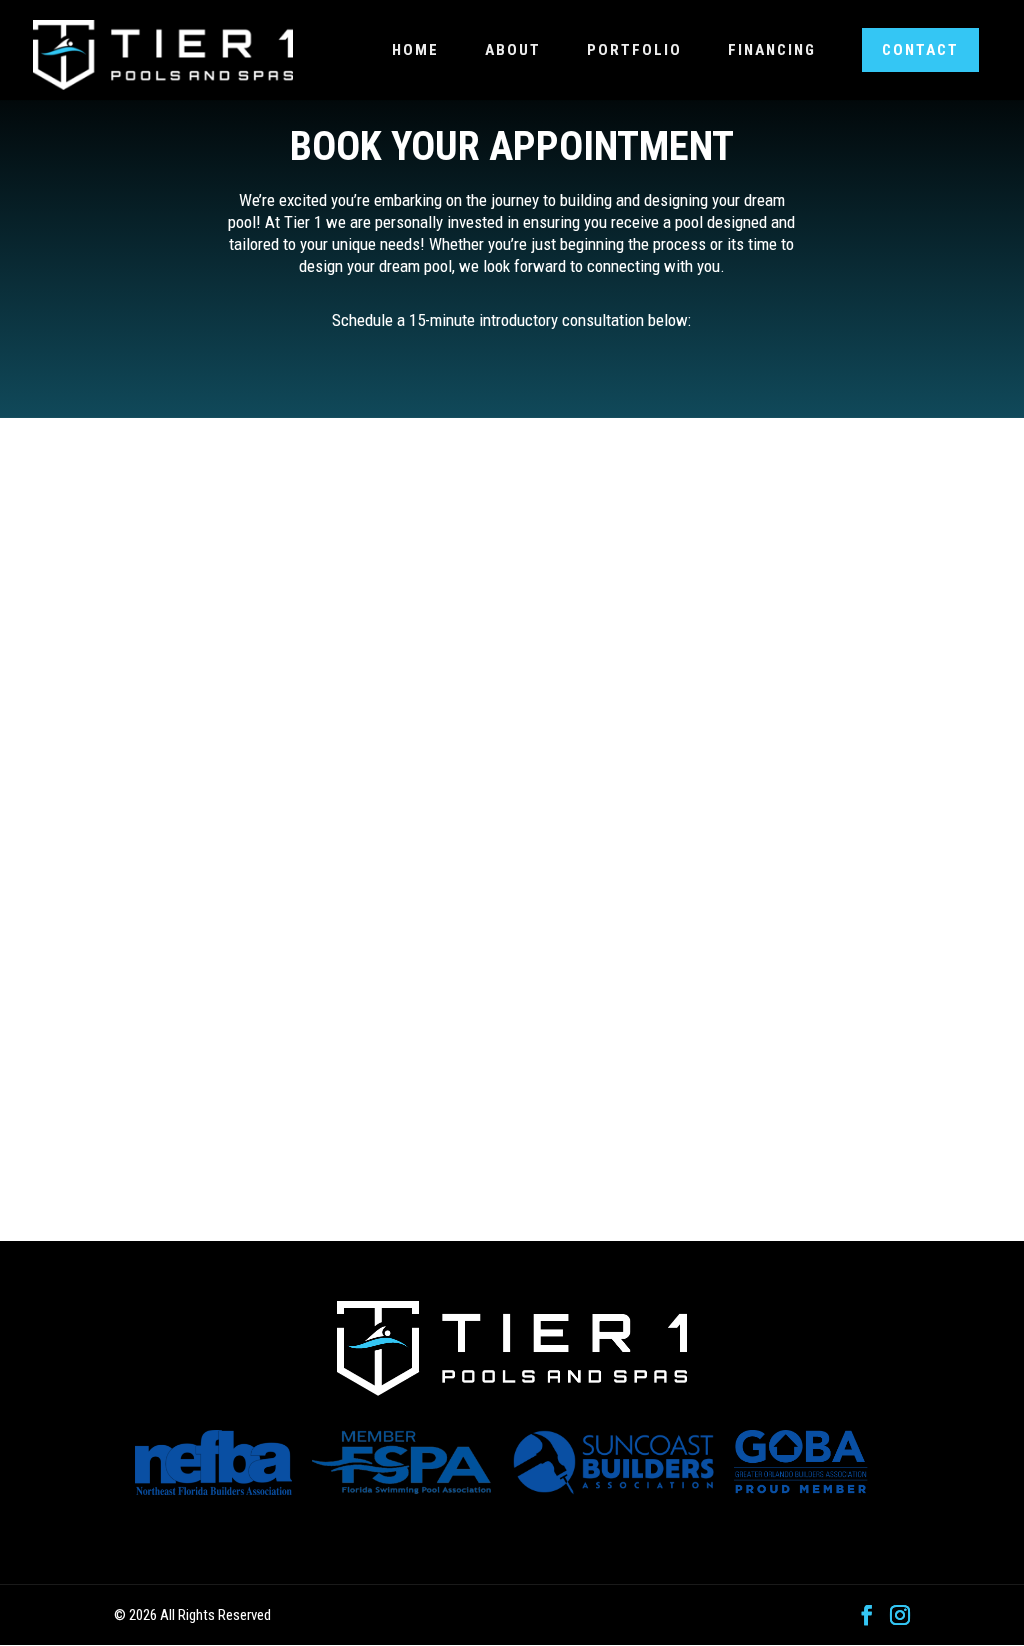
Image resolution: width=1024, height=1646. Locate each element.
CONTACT (920, 50)
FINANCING (772, 50)
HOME (415, 50)
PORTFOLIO (634, 50)
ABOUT (513, 50)
